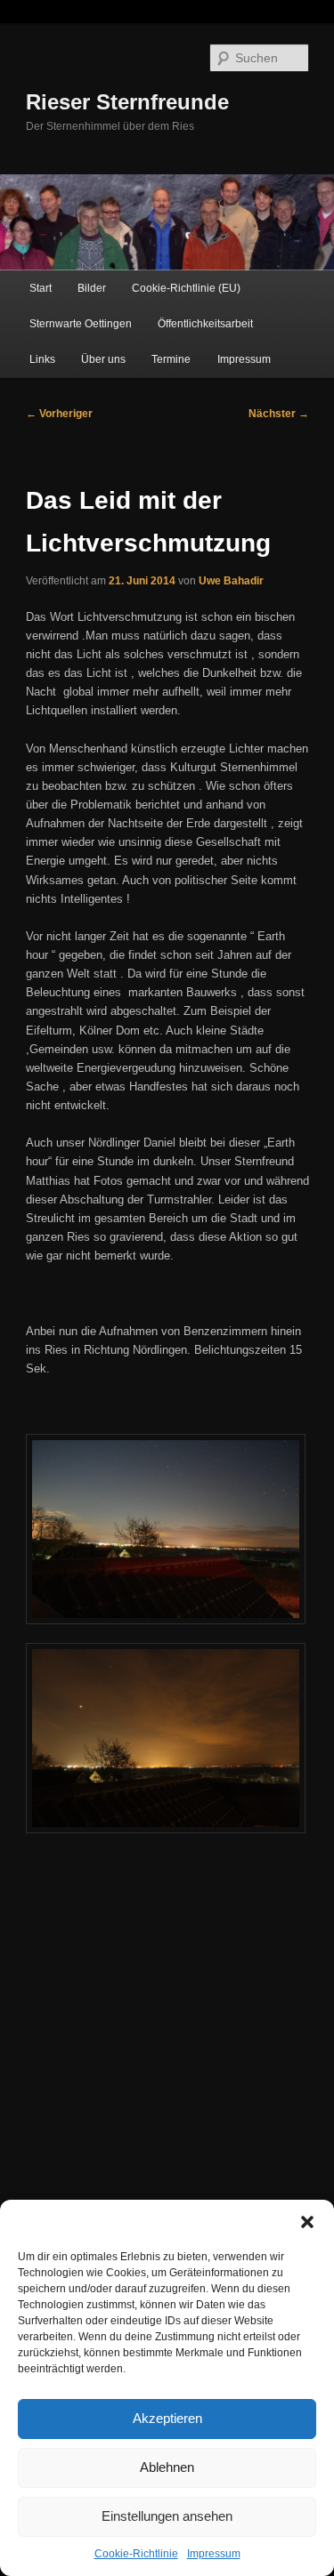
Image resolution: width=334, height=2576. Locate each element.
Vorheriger (59, 414)
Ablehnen (167, 2467)
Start (41, 288)
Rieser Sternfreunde (127, 102)
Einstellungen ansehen (167, 2516)
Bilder (92, 288)
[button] (307, 2222)
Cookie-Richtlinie (136, 2554)
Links (42, 359)
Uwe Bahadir (231, 581)
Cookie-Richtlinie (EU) (186, 288)
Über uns (103, 359)
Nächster (279, 414)
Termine (171, 359)
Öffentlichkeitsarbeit (205, 324)
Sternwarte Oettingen (81, 324)
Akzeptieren (167, 2418)
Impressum (214, 2554)
